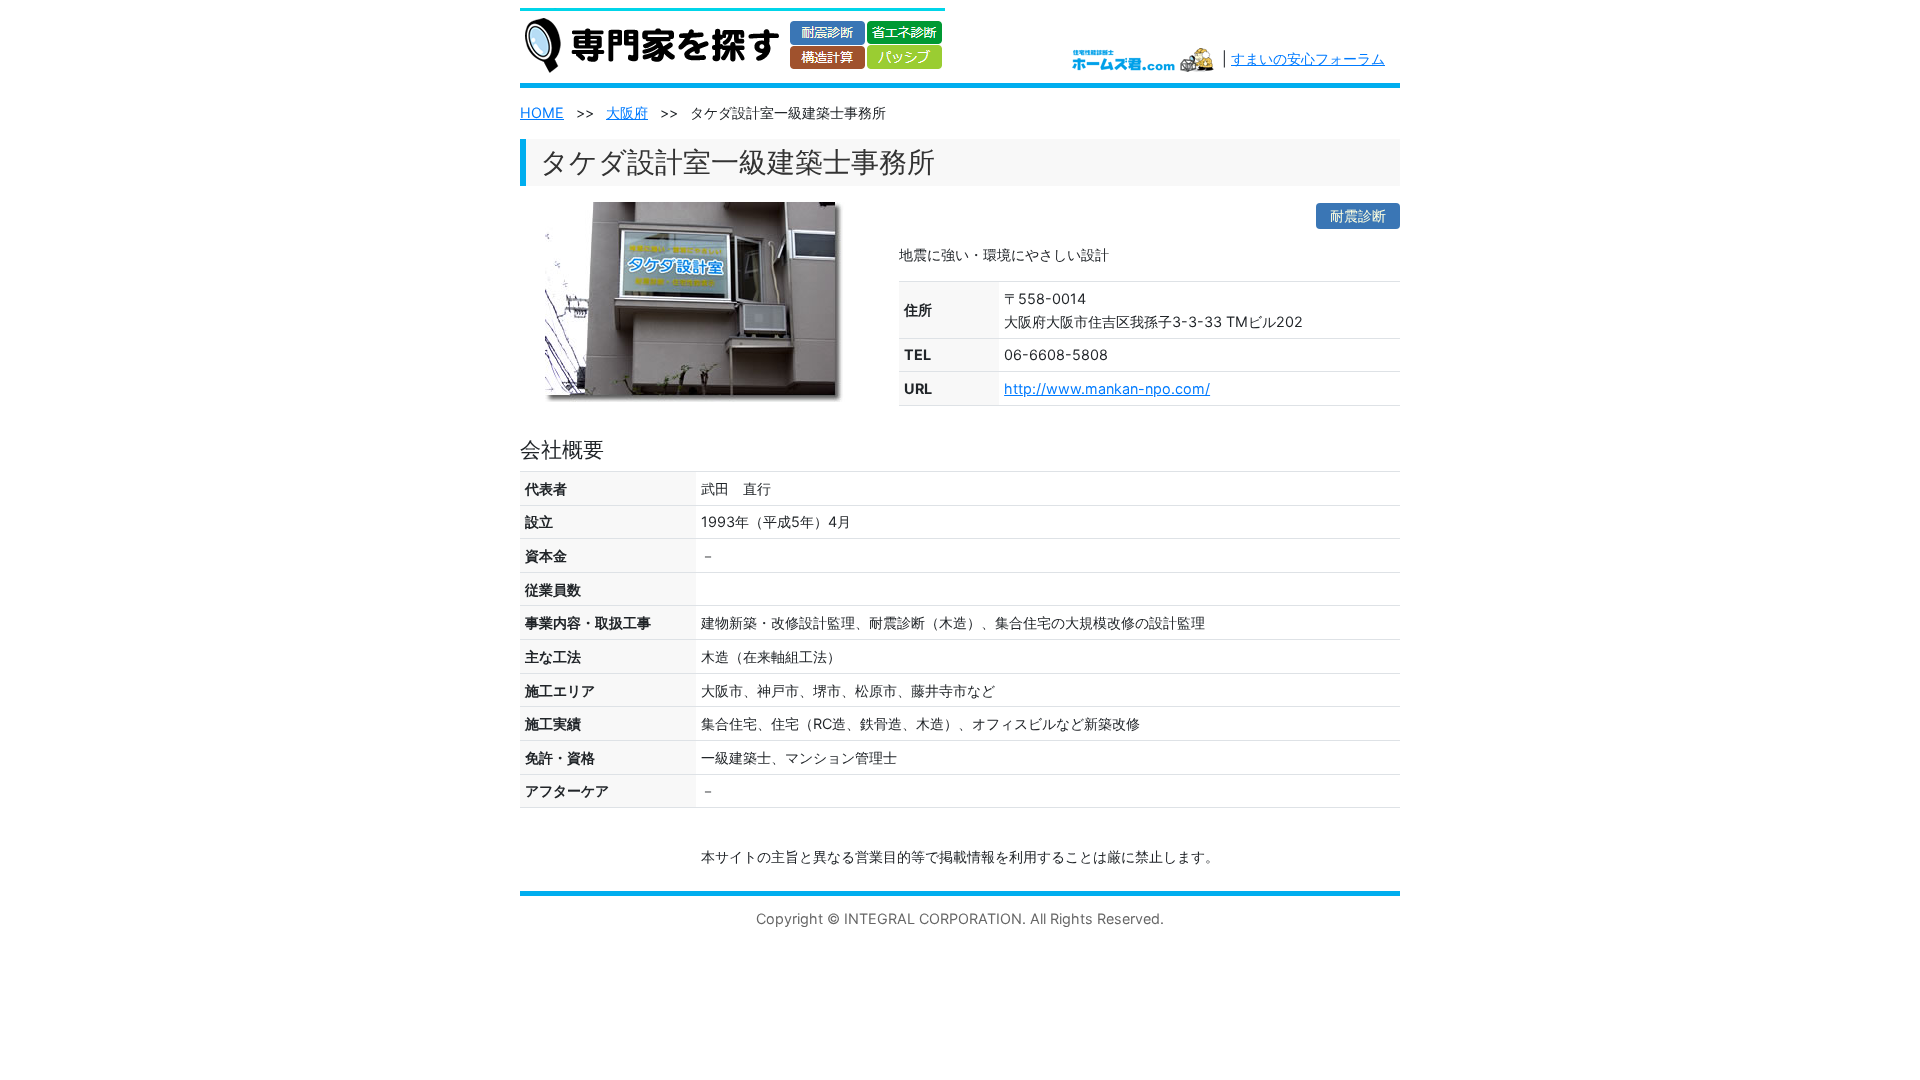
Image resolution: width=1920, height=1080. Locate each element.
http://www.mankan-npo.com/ (1107, 388)
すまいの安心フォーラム (1308, 58)
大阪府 (627, 112)
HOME (542, 112)
